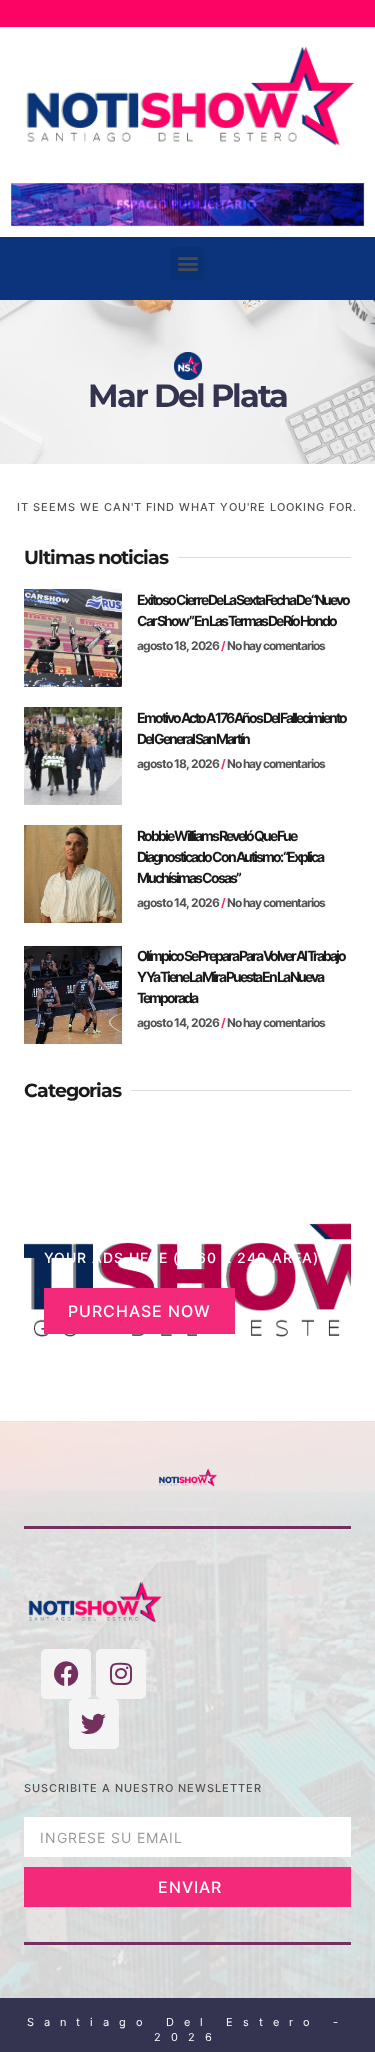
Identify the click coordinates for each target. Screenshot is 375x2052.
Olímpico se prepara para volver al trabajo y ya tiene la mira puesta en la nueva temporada (241, 976)
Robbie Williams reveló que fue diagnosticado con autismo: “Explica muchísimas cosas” (230, 856)
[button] (187, 263)
